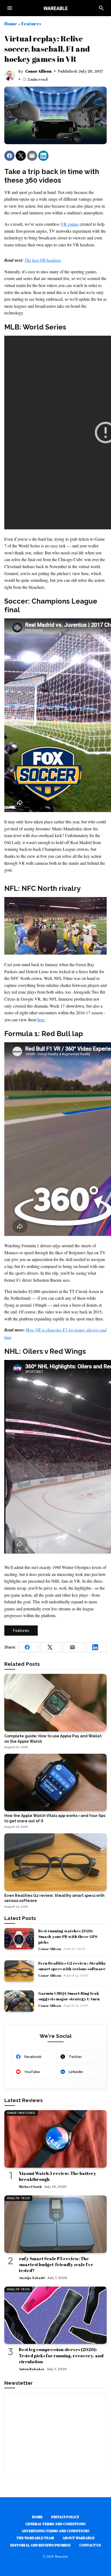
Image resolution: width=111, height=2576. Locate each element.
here (41, 1020)
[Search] (101, 8)
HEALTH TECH (18, 2198)
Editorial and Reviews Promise (40, 2545)
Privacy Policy (65, 2517)
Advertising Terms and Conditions (55, 2531)
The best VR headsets (43, 260)
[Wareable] (55, 8)
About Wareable (79, 2538)
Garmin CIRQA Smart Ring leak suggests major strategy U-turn (69, 1996)
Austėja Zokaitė (32, 2278)
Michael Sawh (30, 2187)
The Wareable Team (35, 2538)
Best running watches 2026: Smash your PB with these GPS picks (68, 1936)
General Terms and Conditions (55, 2524)
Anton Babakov (32, 2369)
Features (31, 24)
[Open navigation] (10, 8)
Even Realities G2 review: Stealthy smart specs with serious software (72, 1966)
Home (11, 24)
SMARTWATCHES (21, 2113)
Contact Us (90, 2545)
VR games (70, 224)
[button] (9, 156)
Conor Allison (38, 71)
